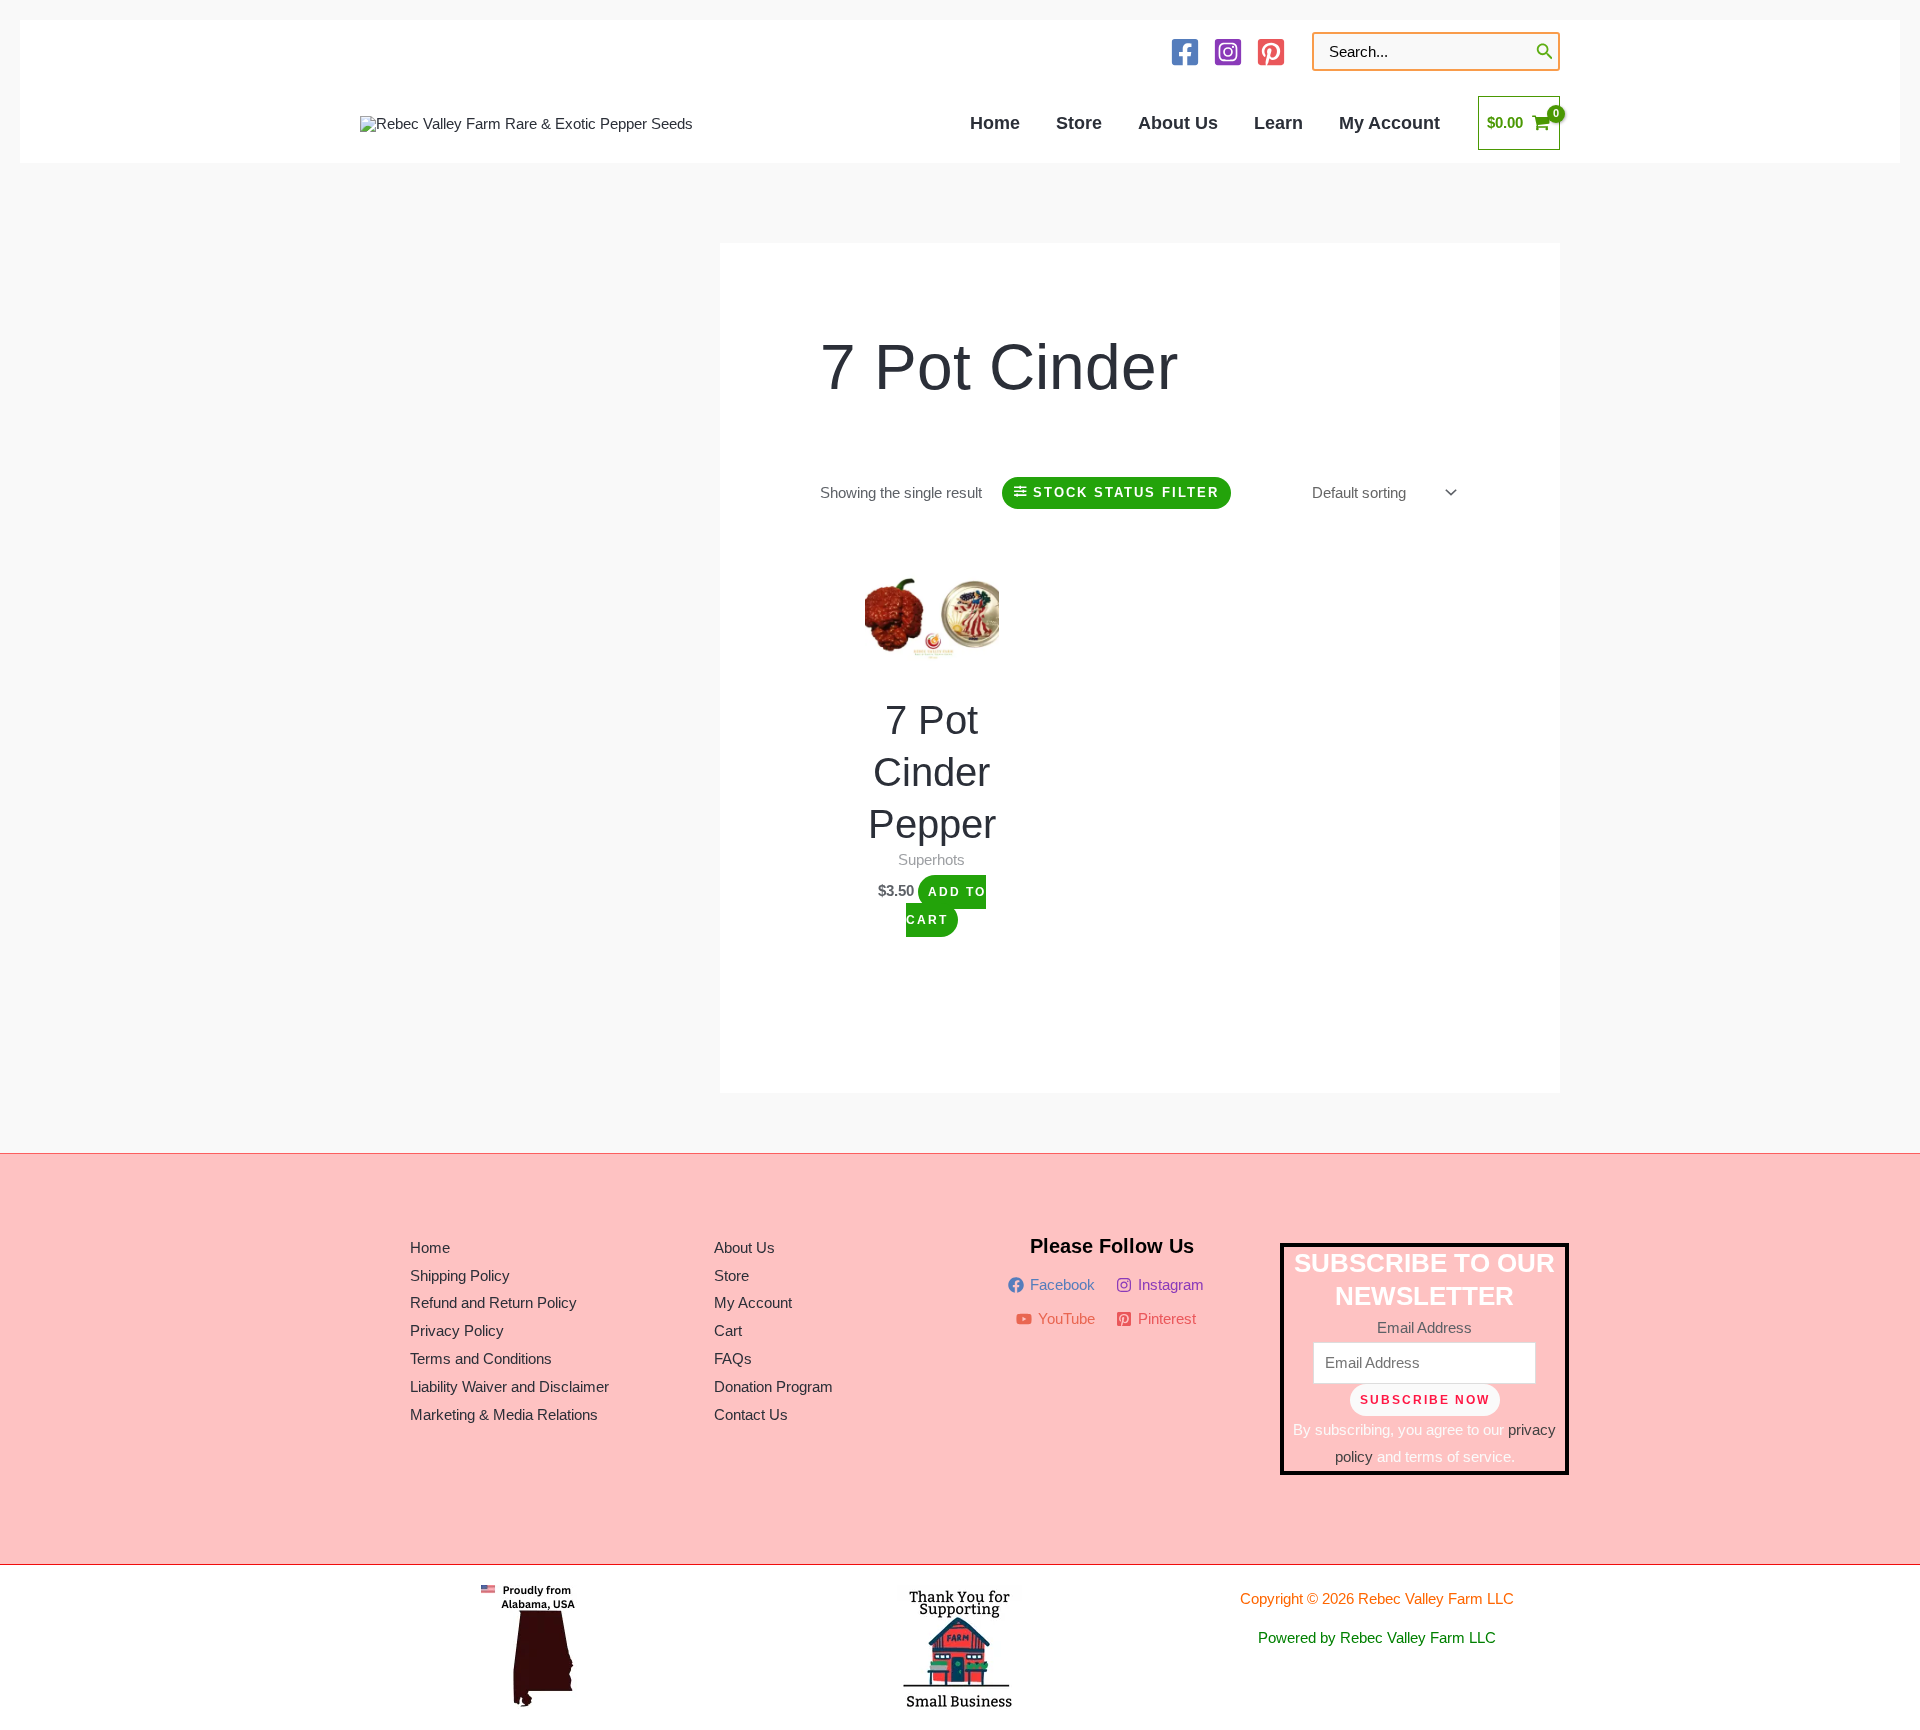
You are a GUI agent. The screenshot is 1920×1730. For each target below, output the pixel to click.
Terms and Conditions (481, 1358)
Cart (728, 1330)
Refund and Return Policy (493, 1302)
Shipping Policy (460, 1275)
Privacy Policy (457, 1330)
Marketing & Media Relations (504, 1414)
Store (731, 1275)
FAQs (733, 1358)
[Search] (1545, 51)
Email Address (1424, 1327)
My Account (753, 1302)
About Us (744, 1247)
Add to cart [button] (946, 906)
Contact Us (751, 1414)
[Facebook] (1185, 52)
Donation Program (773, 1386)
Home (430, 1247)
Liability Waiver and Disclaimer (509, 1386)
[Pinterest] (1271, 52)
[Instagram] (1228, 52)
